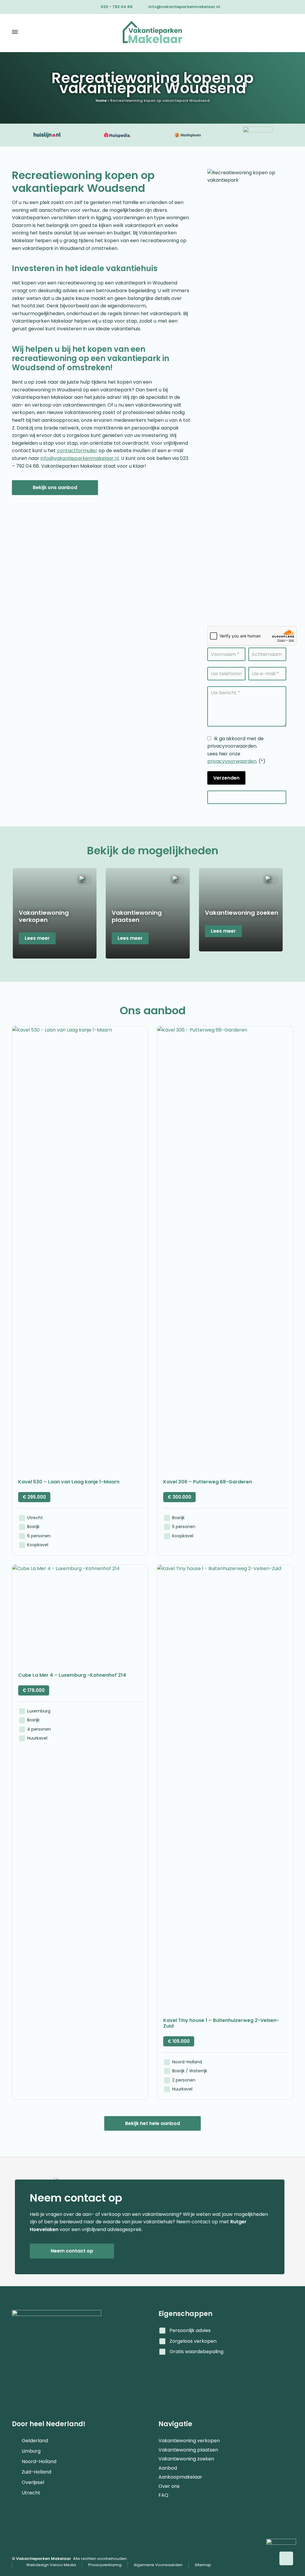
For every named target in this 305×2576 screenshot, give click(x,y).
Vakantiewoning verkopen (189, 2438)
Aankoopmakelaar (180, 2474)
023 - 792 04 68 (117, 7)
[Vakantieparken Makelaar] (152, 32)
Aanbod (168, 2465)
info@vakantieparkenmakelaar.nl (184, 7)
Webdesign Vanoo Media (51, 2565)
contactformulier (77, 451)
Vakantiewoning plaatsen (188, 2447)
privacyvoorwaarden (232, 761)
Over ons (169, 2483)
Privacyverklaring (105, 2565)
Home (101, 101)
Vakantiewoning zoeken (186, 2456)
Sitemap (203, 2565)
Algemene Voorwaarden (158, 2565)
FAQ (163, 2492)
